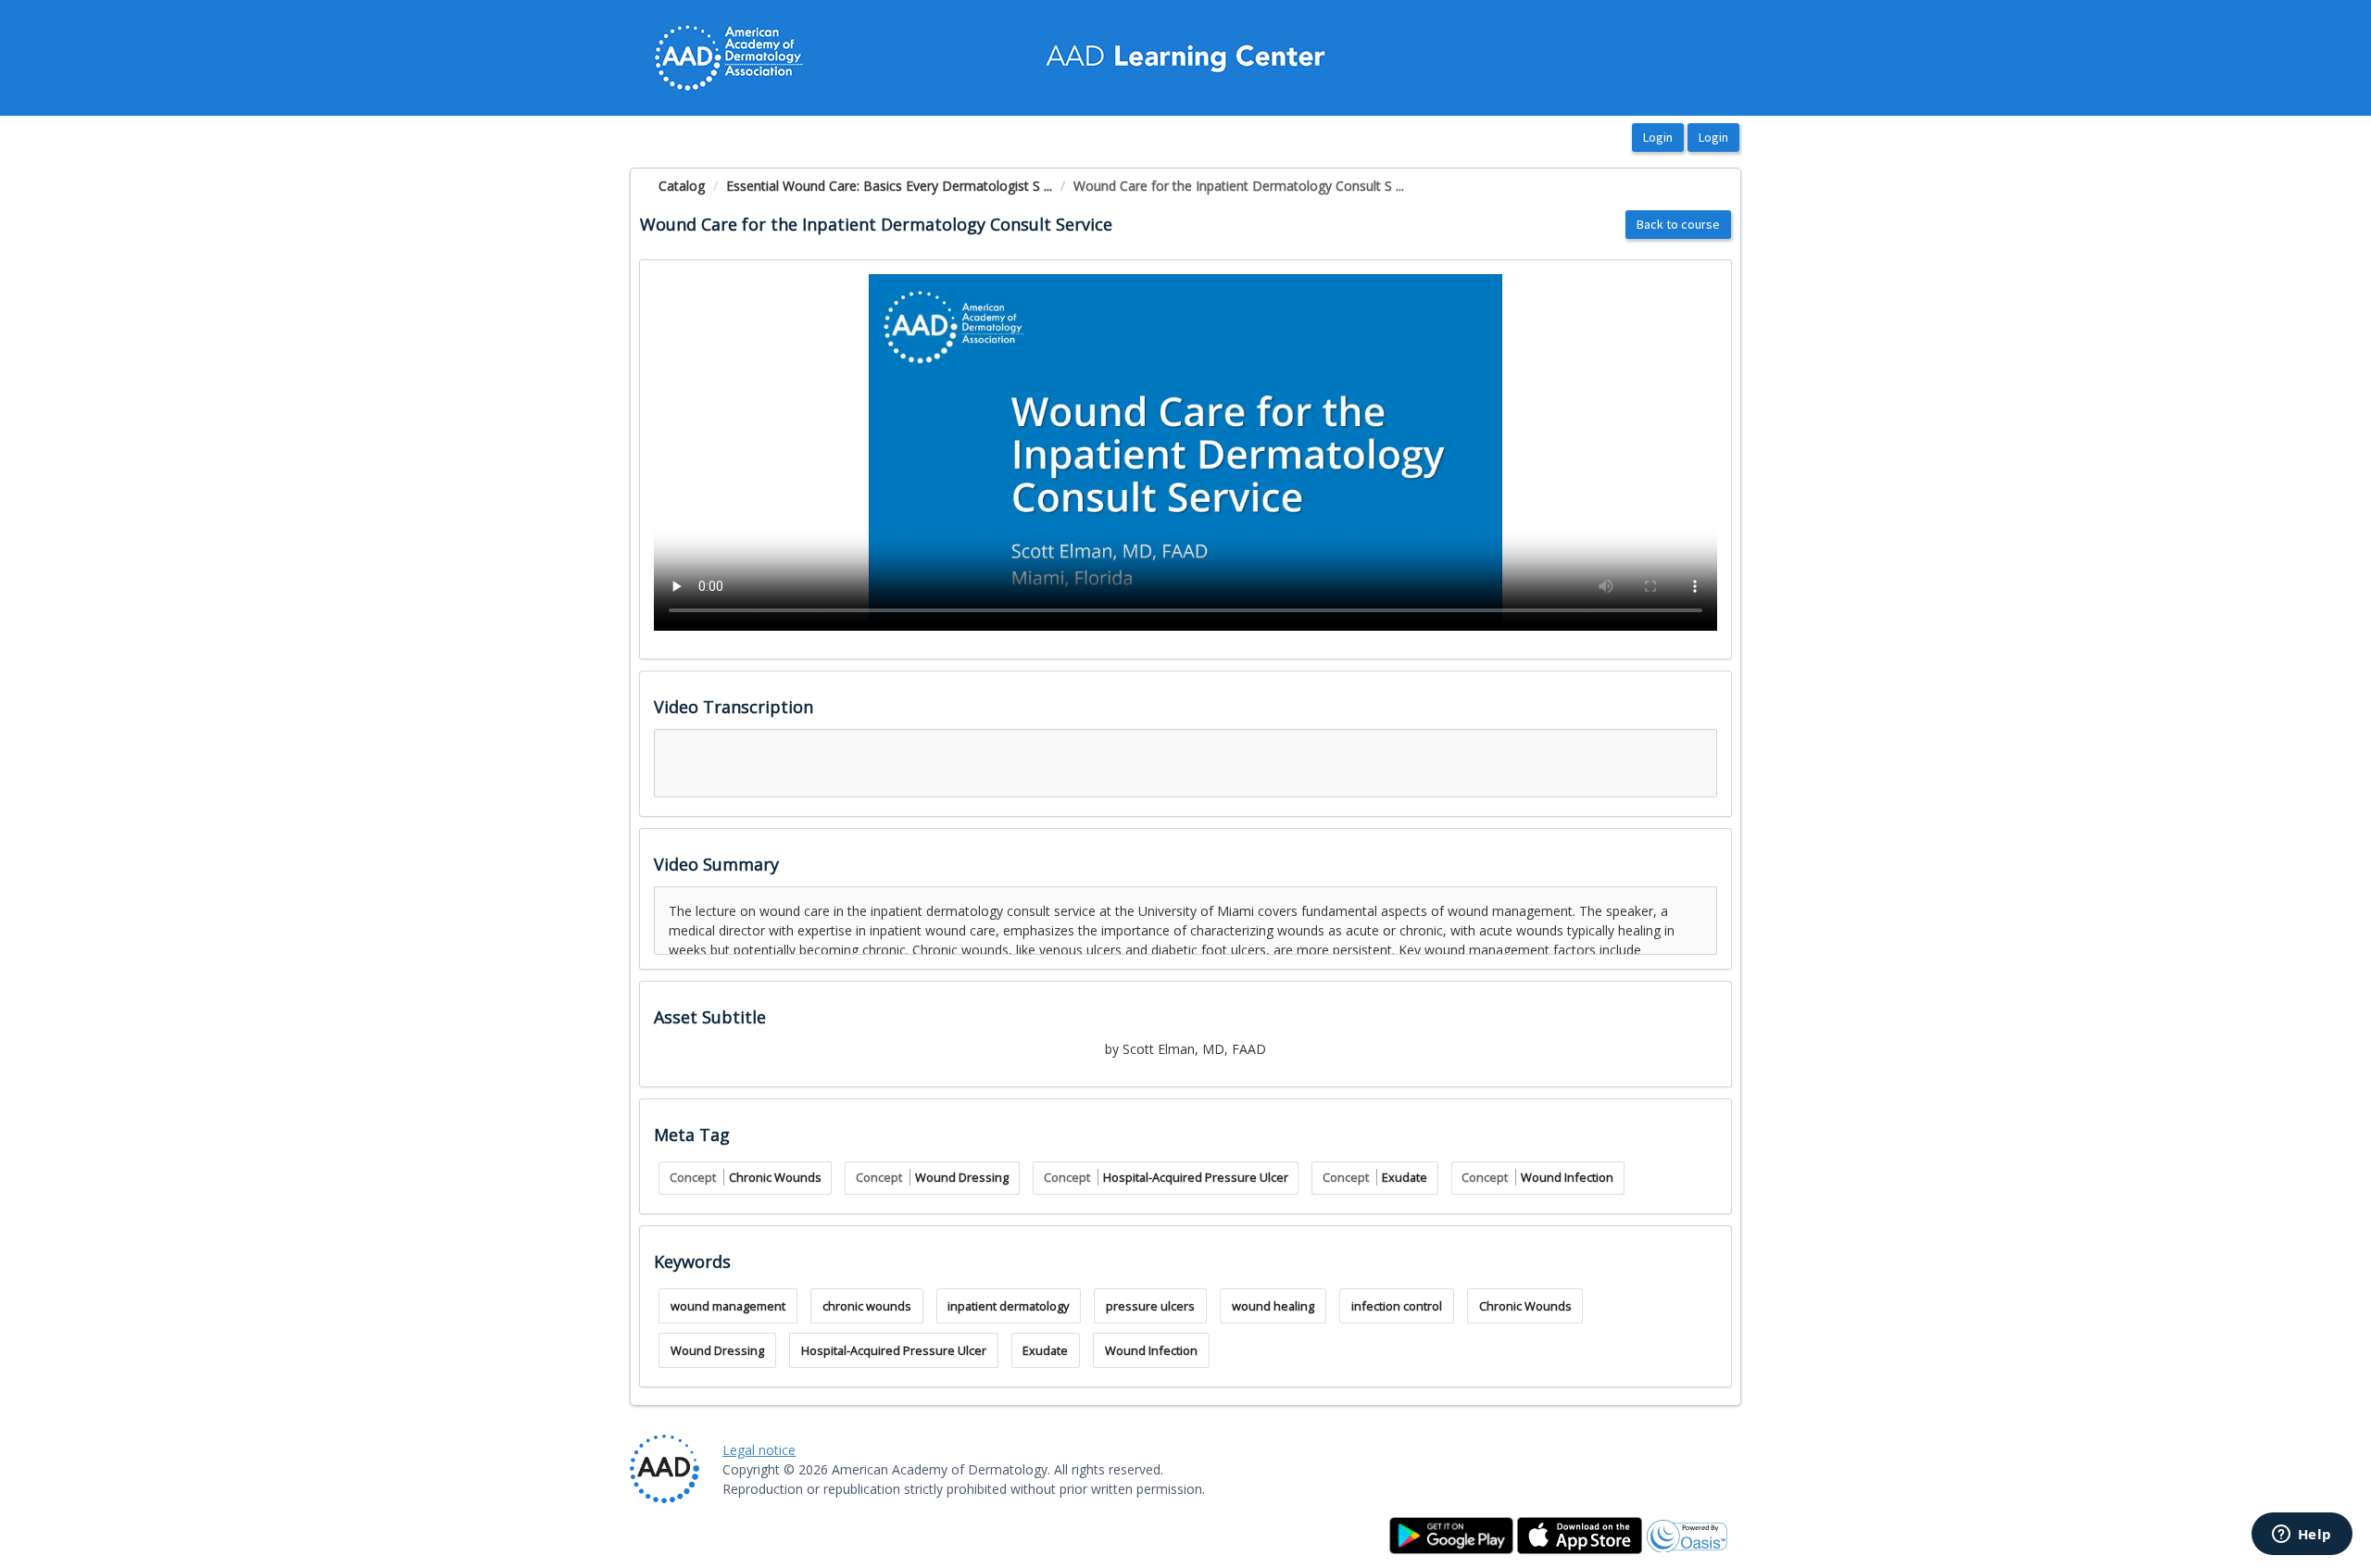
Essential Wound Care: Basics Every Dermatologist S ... (889, 186)
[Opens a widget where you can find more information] (2302, 1536)
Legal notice (759, 1450)
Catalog (682, 186)
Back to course (1678, 224)
